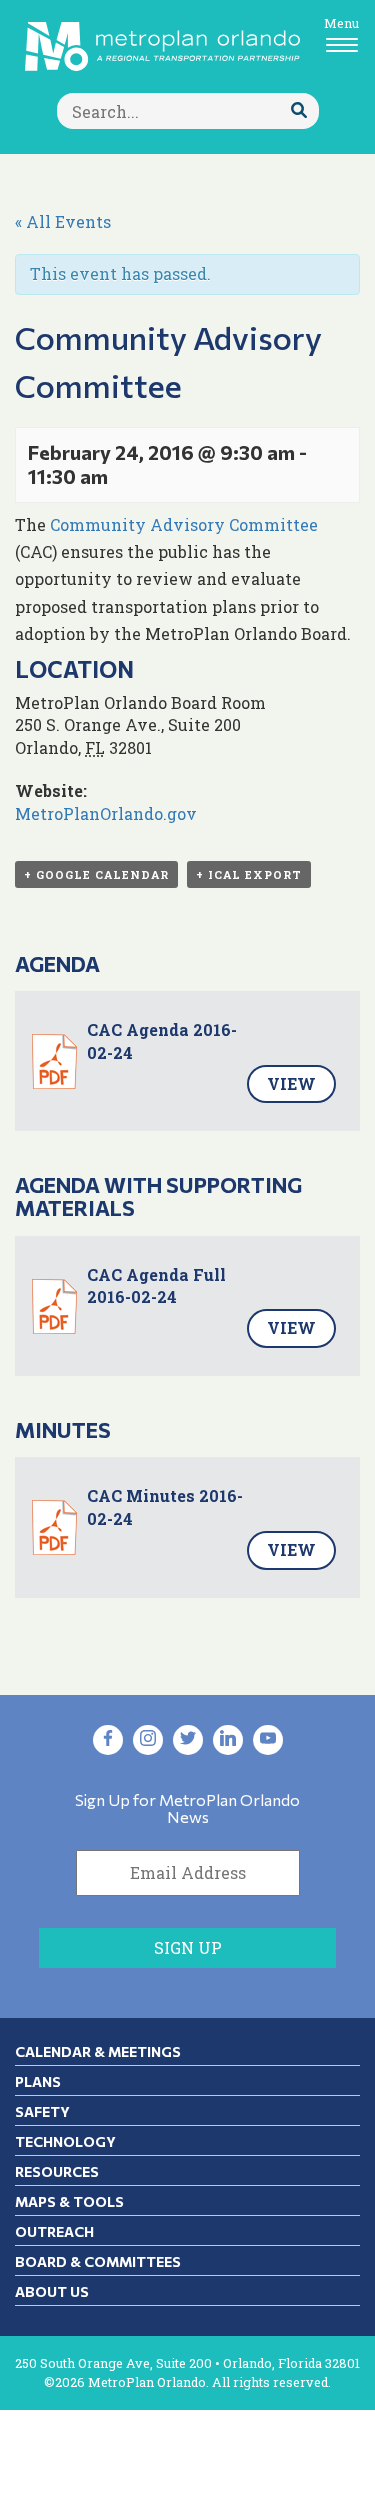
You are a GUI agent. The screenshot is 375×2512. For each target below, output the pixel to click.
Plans (38, 2081)
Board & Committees (98, 2261)
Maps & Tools (69, 2201)
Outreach (54, 2231)
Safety (42, 2111)
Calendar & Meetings (98, 2051)
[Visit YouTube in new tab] (268, 1740)
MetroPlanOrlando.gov (106, 813)
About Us (52, 2291)
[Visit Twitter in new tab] (188, 1740)
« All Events (63, 221)
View (291, 1083)
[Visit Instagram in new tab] (148, 1740)
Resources (57, 2171)
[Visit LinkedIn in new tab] (228, 1740)
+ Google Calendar (96, 874)
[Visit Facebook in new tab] (108, 1740)
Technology (65, 2141)
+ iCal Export (249, 874)
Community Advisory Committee (184, 524)
